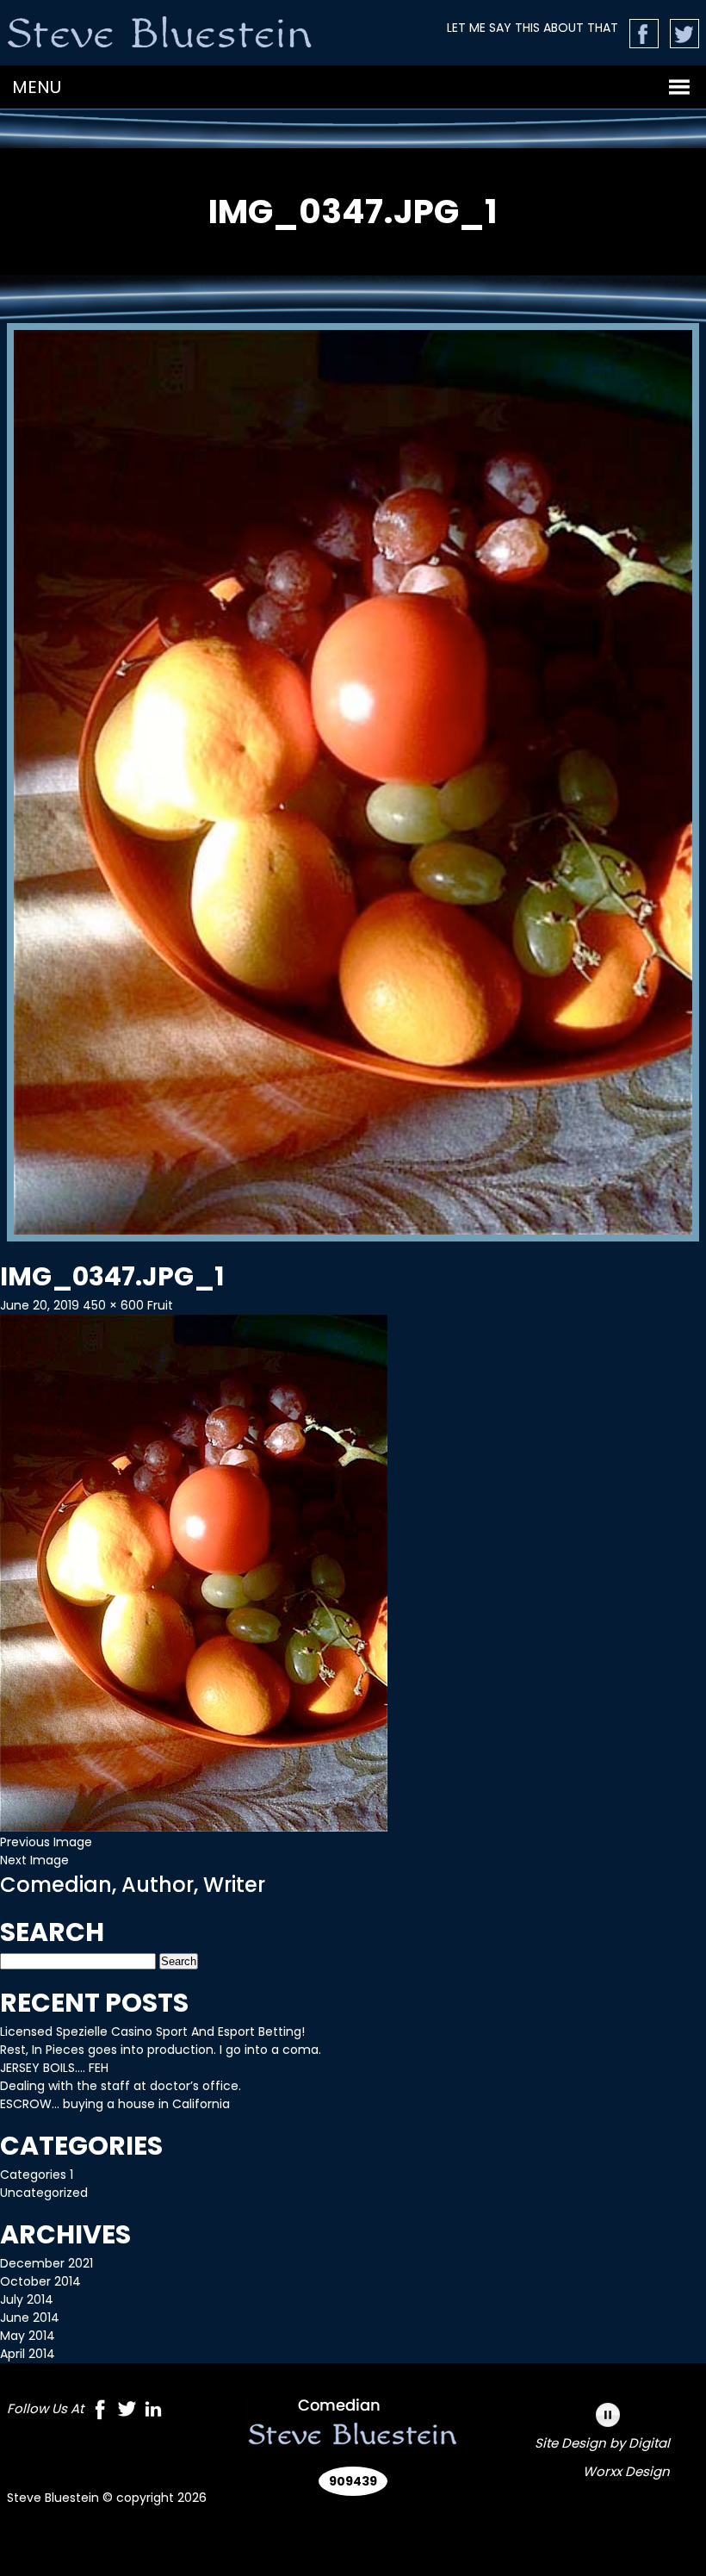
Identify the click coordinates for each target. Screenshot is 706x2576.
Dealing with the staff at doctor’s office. (121, 2086)
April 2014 (28, 2354)
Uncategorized (44, 2193)
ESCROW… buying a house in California (115, 2104)
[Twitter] (127, 2412)
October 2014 (40, 2281)
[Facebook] (100, 2412)
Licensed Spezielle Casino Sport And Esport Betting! (152, 2032)
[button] (37, 87)
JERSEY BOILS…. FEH (54, 2068)
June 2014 (30, 2318)
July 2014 (27, 2299)
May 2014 (28, 2336)
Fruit (160, 1305)
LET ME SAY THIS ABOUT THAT (533, 28)
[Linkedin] (153, 2412)
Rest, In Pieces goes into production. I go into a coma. (161, 2050)
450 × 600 (113, 1305)
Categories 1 (37, 2175)
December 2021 (46, 2263)
